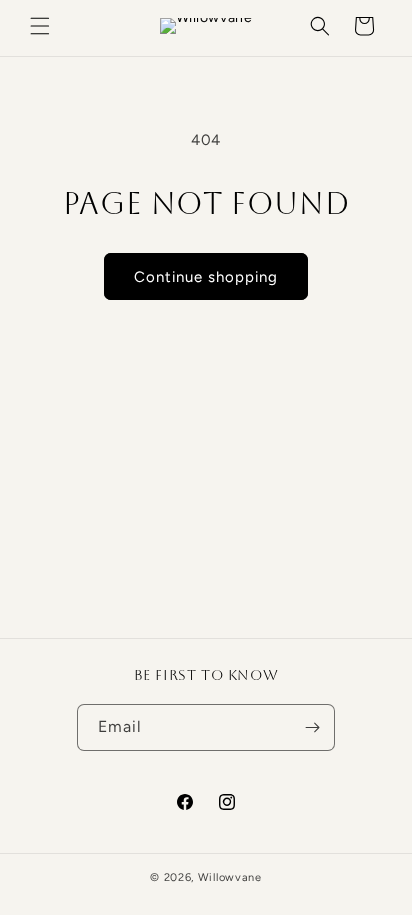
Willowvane (230, 877)
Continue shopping (206, 277)
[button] (40, 26)
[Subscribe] (312, 727)
